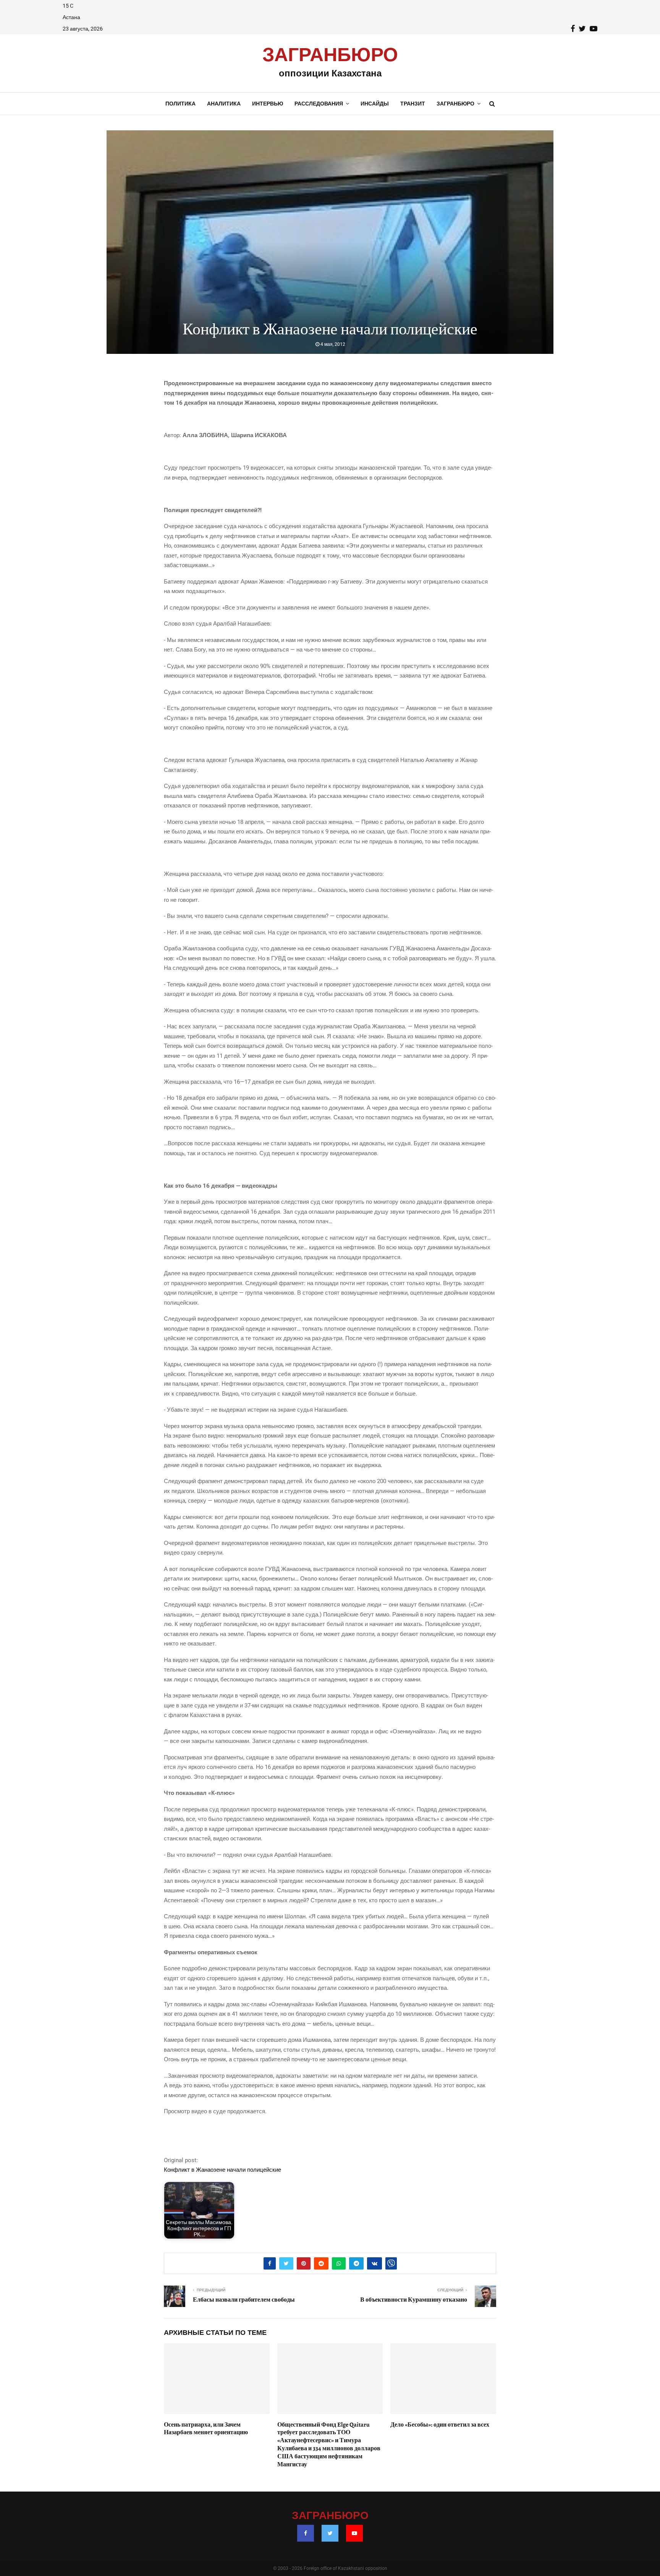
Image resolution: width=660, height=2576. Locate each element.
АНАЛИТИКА (224, 104)
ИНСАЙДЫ (375, 104)
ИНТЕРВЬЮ (268, 104)
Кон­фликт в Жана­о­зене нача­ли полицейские (222, 2170)
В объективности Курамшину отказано (414, 2300)
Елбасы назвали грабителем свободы (244, 2300)
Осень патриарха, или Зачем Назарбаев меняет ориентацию (206, 2429)
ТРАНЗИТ (413, 104)
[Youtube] (354, 2533)
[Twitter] (330, 2533)
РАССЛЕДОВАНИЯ (319, 104)
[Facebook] (306, 2533)
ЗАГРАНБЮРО (330, 55)
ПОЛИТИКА (180, 104)
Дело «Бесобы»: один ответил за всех (440, 2425)
